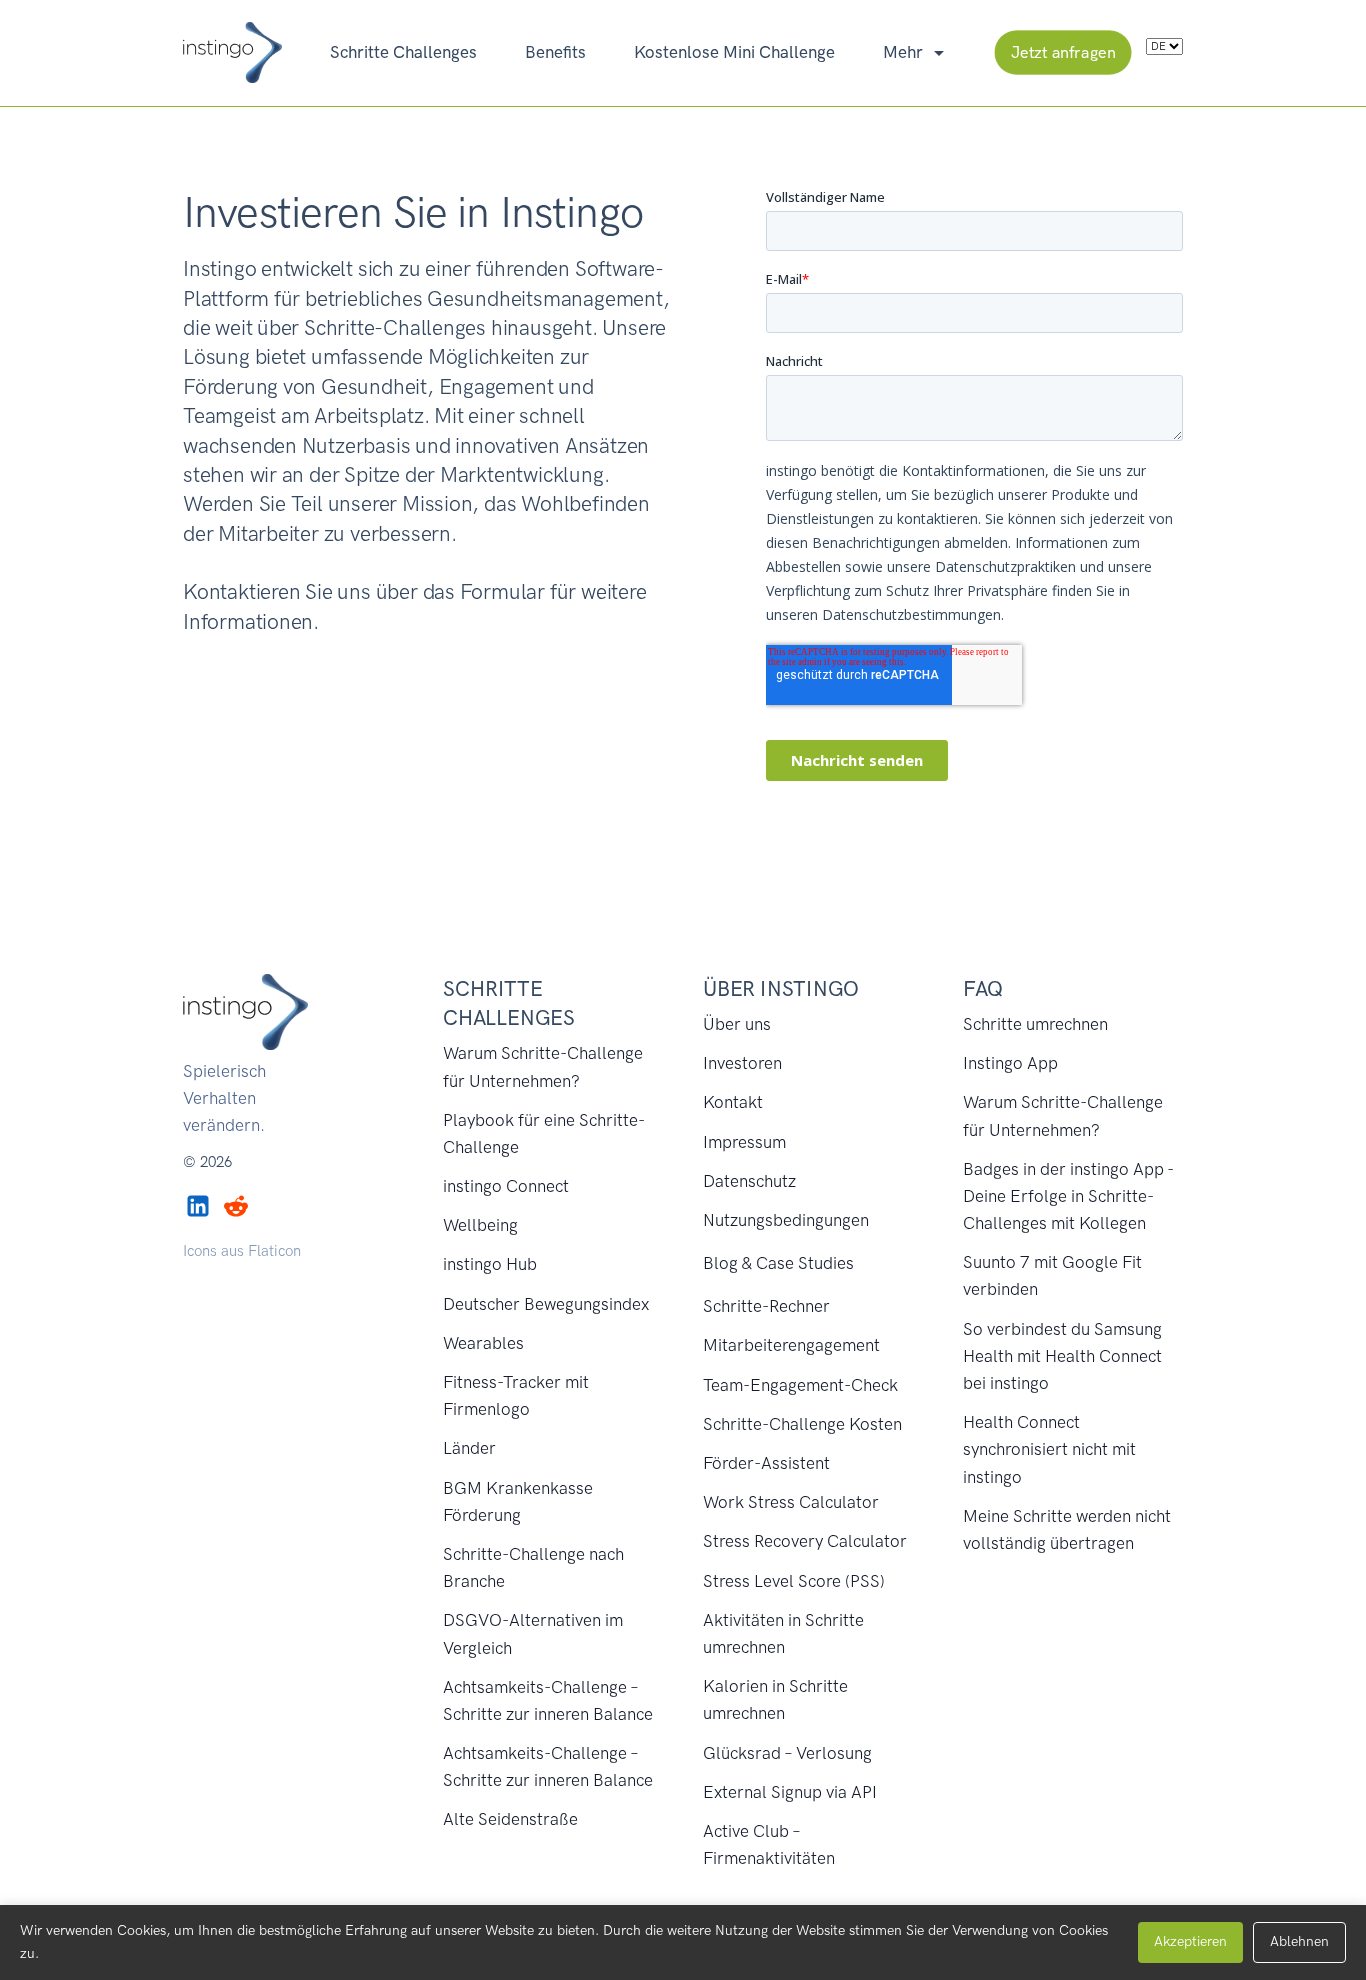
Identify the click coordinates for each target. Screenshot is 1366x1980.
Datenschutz (749, 1181)
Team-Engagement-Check (800, 1385)
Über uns (737, 1024)
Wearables (483, 1343)
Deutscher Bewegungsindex (546, 1304)
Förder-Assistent (766, 1463)
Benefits (555, 52)
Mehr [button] (905, 52)
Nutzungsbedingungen (786, 1220)
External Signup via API (790, 1792)
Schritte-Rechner (766, 1306)
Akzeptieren (1190, 1941)
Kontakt (733, 1102)
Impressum (744, 1142)
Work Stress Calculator (791, 1502)
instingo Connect (506, 1186)
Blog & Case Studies (778, 1263)
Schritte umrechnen (1035, 1024)
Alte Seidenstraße (510, 1819)
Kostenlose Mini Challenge (734, 52)
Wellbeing (480, 1225)
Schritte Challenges (403, 52)
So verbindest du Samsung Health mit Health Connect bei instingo (1062, 1356)
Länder (469, 1448)
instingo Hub (490, 1264)
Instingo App (1010, 1063)
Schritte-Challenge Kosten (802, 1424)
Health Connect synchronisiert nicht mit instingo (1049, 1449)
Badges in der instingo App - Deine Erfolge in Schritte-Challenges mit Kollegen (1068, 1196)
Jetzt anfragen (1062, 52)
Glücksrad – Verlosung (787, 1753)
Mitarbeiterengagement (791, 1345)
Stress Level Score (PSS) (794, 1581)
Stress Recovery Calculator (805, 1541)
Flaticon (274, 1251)
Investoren (742, 1063)
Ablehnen (1299, 1941)
